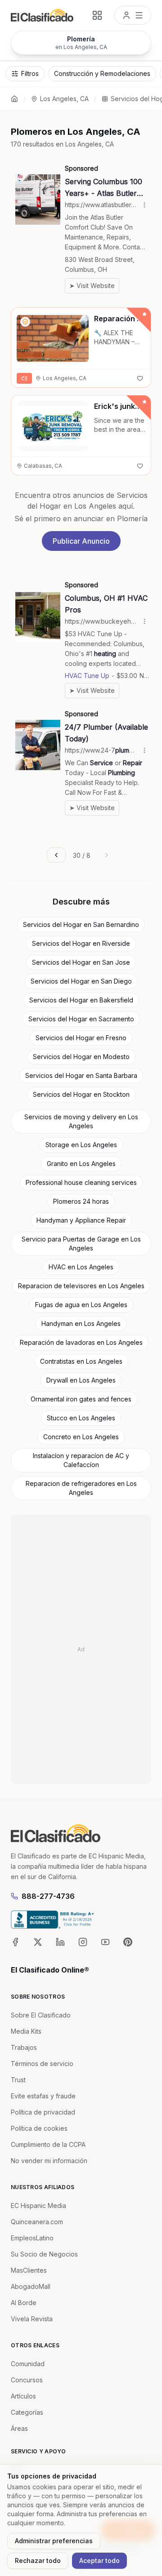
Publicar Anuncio (81, 541)
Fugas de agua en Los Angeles (81, 1305)
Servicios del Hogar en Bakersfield (81, 1000)
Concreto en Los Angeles (81, 1437)
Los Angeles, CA (64, 99)
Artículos (23, 2396)
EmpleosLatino (32, 2238)
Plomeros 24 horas (81, 1201)
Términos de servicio (42, 2064)
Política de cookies (39, 2128)
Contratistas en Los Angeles (81, 1361)
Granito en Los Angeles (81, 1164)
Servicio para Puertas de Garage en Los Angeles (81, 1244)
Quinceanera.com (37, 2222)
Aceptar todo (99, 2560)
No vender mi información (49, 2161)
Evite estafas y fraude (43, 2096)
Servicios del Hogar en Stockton (81, 1094)
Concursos (27, 2380)
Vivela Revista (32, 2319)
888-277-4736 (48, 1896)
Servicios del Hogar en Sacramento (81, 1019)
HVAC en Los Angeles (81, 1267)
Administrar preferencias (54, 2541)
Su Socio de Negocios (44, 2254)
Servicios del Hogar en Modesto (81, 1057)
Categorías (27, 2412)
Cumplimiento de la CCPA (48, 2144)
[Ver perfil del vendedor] (25, 322)
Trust (18, 2080)
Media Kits (26, 2031)
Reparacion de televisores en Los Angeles (81, 1286)
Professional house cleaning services (81, 1182)
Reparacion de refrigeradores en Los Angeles (81, 1488)
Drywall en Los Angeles (81, 1380)
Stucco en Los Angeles (81, 1418)
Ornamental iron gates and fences (81, 1399)
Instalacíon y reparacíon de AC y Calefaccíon (81, 1460)
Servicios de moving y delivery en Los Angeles (81, 1121)
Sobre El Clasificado (41, 2015)
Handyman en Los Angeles (81, 1323)
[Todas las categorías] (97, 15)
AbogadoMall (31, 2286)
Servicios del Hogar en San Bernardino (81, 924)
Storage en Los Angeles (81, 1145)
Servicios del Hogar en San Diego (81, 981)
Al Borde (24, 2303)
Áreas (19, 2428)
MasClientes (29, 2270)
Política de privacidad (43, 2112)
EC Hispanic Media (38, 2206)
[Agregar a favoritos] (140, 378)
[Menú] (133, 15)
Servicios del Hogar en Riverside (81, 943)
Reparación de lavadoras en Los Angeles (81, 1342)
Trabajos (24, 2047)
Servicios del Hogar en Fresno (81, 1038)
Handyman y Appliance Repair (81, 1220)
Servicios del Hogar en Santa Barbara (81, 1075)
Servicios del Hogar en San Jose (81, 962)
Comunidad (28, 2364)
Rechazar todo (38, 2560)
